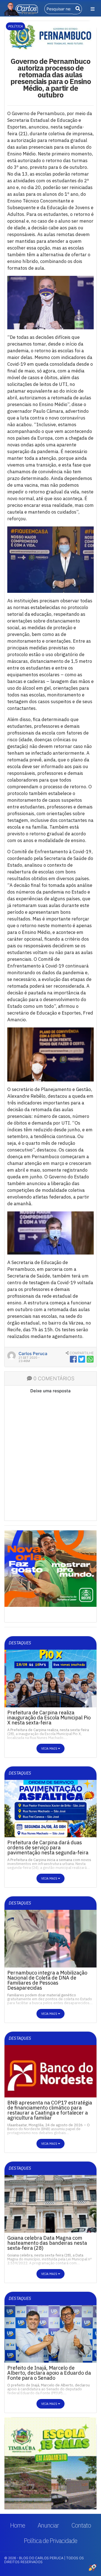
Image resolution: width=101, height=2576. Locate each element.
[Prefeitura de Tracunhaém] (50, 1571)
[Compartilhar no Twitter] (82, 1359)
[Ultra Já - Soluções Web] (93, 2568)
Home (18, 2525)
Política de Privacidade (50, 2541)
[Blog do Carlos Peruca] (21, 8)
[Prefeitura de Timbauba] (50, 2463)
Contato (81, 2525)
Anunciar (48, 2525)
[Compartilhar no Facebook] (73, 1359)
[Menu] (93, 9)
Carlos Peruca (33, 1354)
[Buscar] (77, 9)
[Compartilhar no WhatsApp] (90, 1359)
